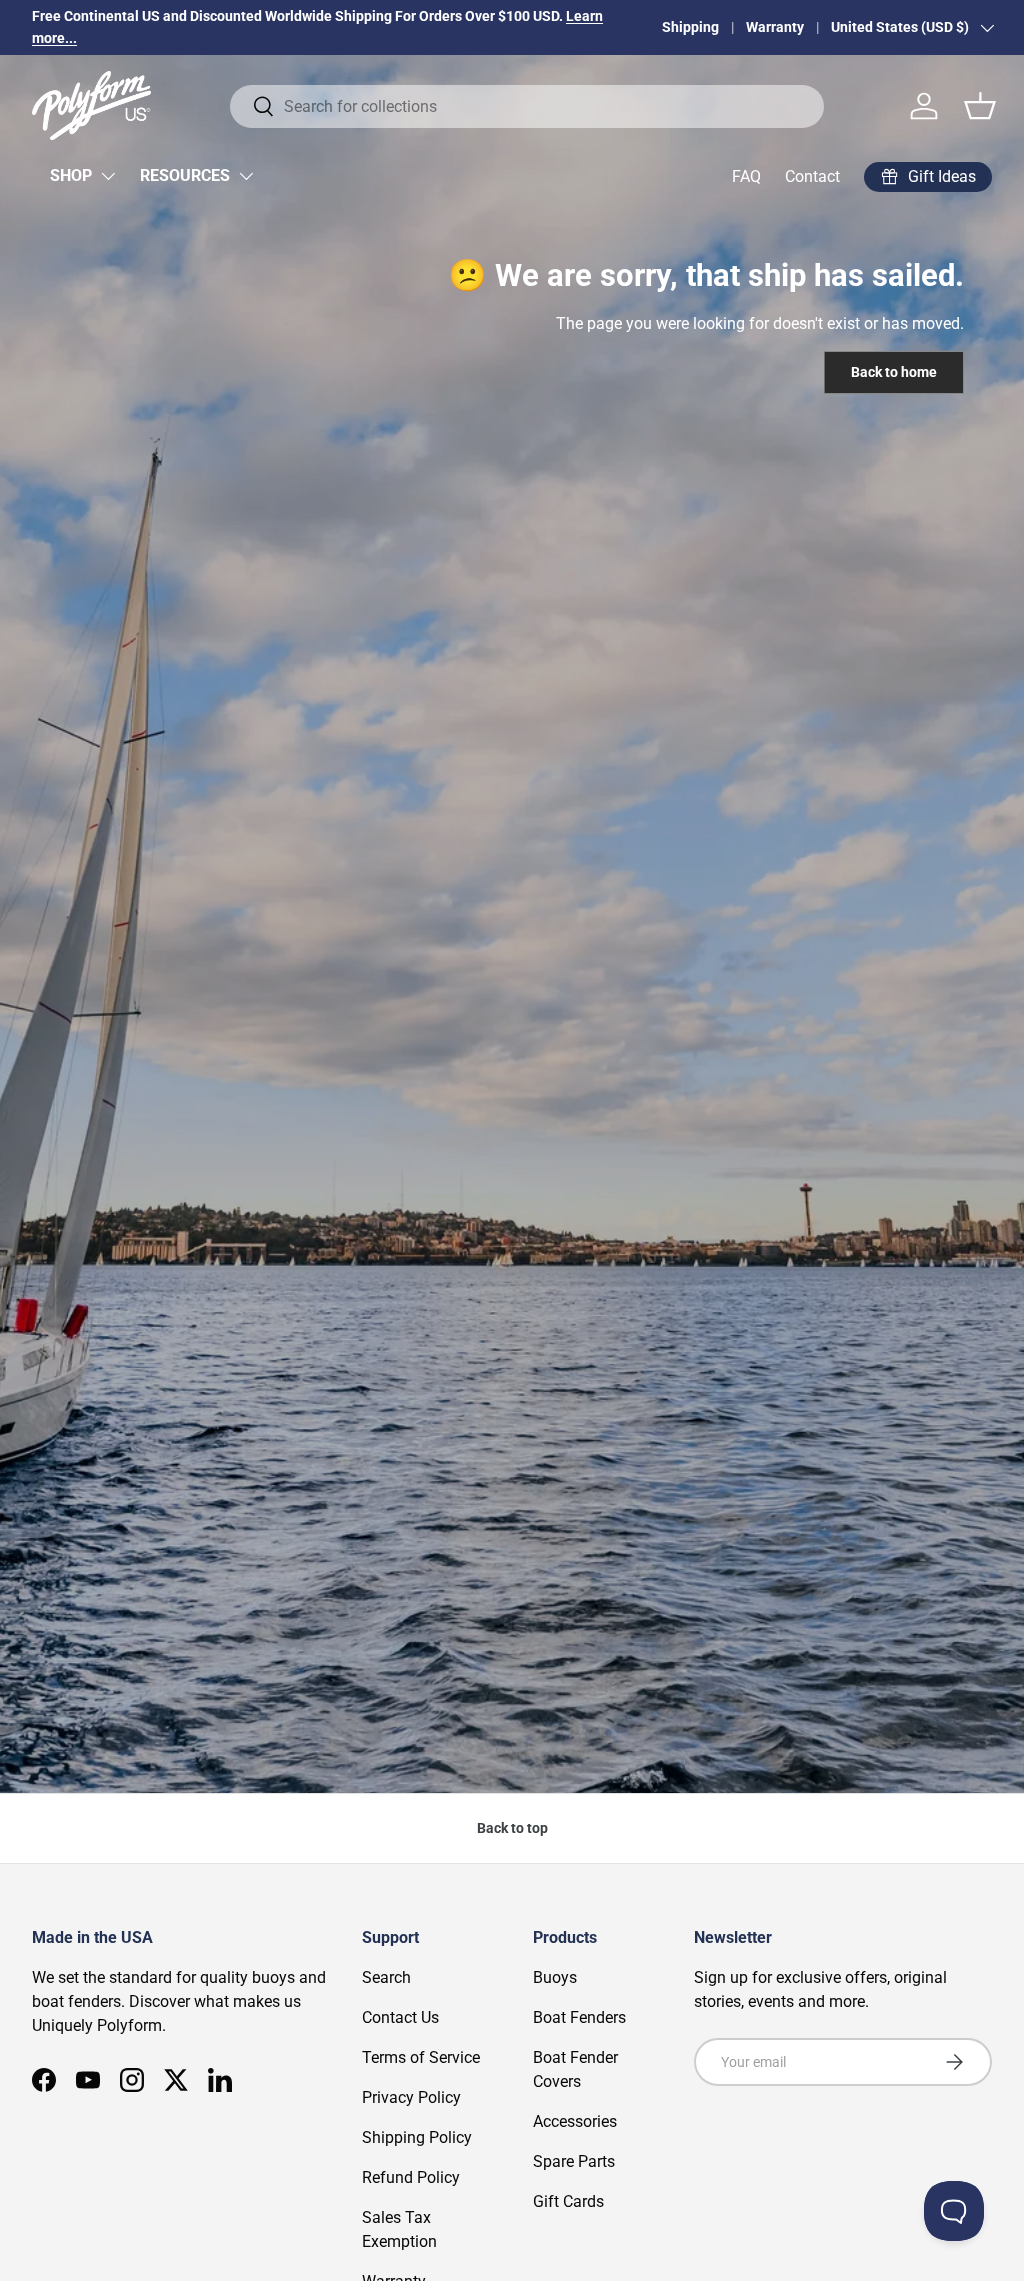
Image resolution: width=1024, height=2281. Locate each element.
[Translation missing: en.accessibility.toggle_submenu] (108, 176)
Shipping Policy (417, 2137)
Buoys (555, 1977)
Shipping (690, 27)
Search (386, 1977)
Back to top (512, 1828)
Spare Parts (574, 2161)
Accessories (575, 2121)
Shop (71, 175)
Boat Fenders (579, 2017)
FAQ (746, 176)
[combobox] (527, 106)
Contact (812, 176)
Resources (185, 175)
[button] (980, 106)
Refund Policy (411, 2177)
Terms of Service (421, 2057)
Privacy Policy (411, 2097)
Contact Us (400, 2017)
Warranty (775, 27)
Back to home (894, 372)
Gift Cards (568, 2201)
